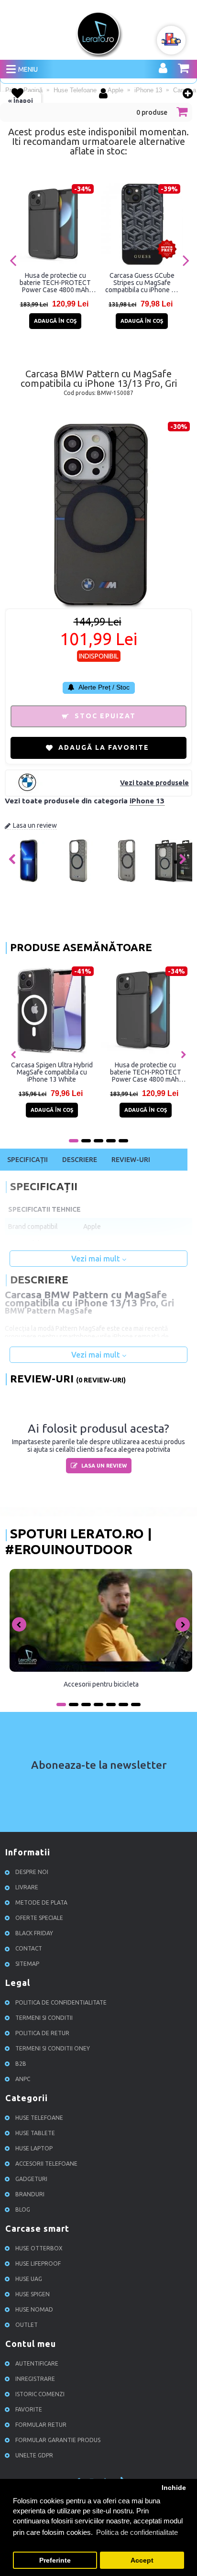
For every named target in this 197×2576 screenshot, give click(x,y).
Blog (23, 2209)
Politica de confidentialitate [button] (137, 2532)
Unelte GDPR (34, 2455)
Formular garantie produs (58, 2440)
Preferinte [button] (55, 2560)
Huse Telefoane (39, 2118)
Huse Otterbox (39, 2248)
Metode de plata (41, 1902)
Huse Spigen (33, 2294)
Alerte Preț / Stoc (103, 687)
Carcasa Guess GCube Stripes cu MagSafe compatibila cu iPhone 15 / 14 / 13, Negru (142, 283)
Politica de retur (42, 2033)
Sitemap (27, 1964)
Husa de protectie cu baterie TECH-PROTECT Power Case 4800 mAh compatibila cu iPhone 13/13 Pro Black (55, 283)
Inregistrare (35, 2379)
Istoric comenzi (40, 2394)
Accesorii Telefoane (46, 2164)
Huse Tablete (35, 2133)
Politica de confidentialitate (61, 2002)
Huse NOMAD (34, 2309)
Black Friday (34, 1933)
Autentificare (37, 2363)
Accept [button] (142, 2560)
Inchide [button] (174, 2488)
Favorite (29, 2409)
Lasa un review (35, 825)
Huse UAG (29, 2279)
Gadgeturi (31, 2179)
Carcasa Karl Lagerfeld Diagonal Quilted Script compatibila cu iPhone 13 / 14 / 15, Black (52, 1072)
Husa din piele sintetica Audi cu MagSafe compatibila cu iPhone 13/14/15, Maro (146, 1072)
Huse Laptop (34, 2148)
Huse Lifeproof (38, 2264)
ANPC (23, 2079)
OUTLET (27, 2325)
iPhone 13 (147, 801)
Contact (29, 1948)
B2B (21, 2064)
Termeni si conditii (44, 2018)
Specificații (27, 1160)
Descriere (80, 1160)
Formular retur (41, 2425)
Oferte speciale (39, 1918)
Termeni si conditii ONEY (53, 2048)
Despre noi (32, 1872)
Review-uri (131, 1160)
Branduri (30, 2194)
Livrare (27, 1887)
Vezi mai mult (97, 1259)
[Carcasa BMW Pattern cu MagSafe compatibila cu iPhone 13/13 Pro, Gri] (29, 880)
